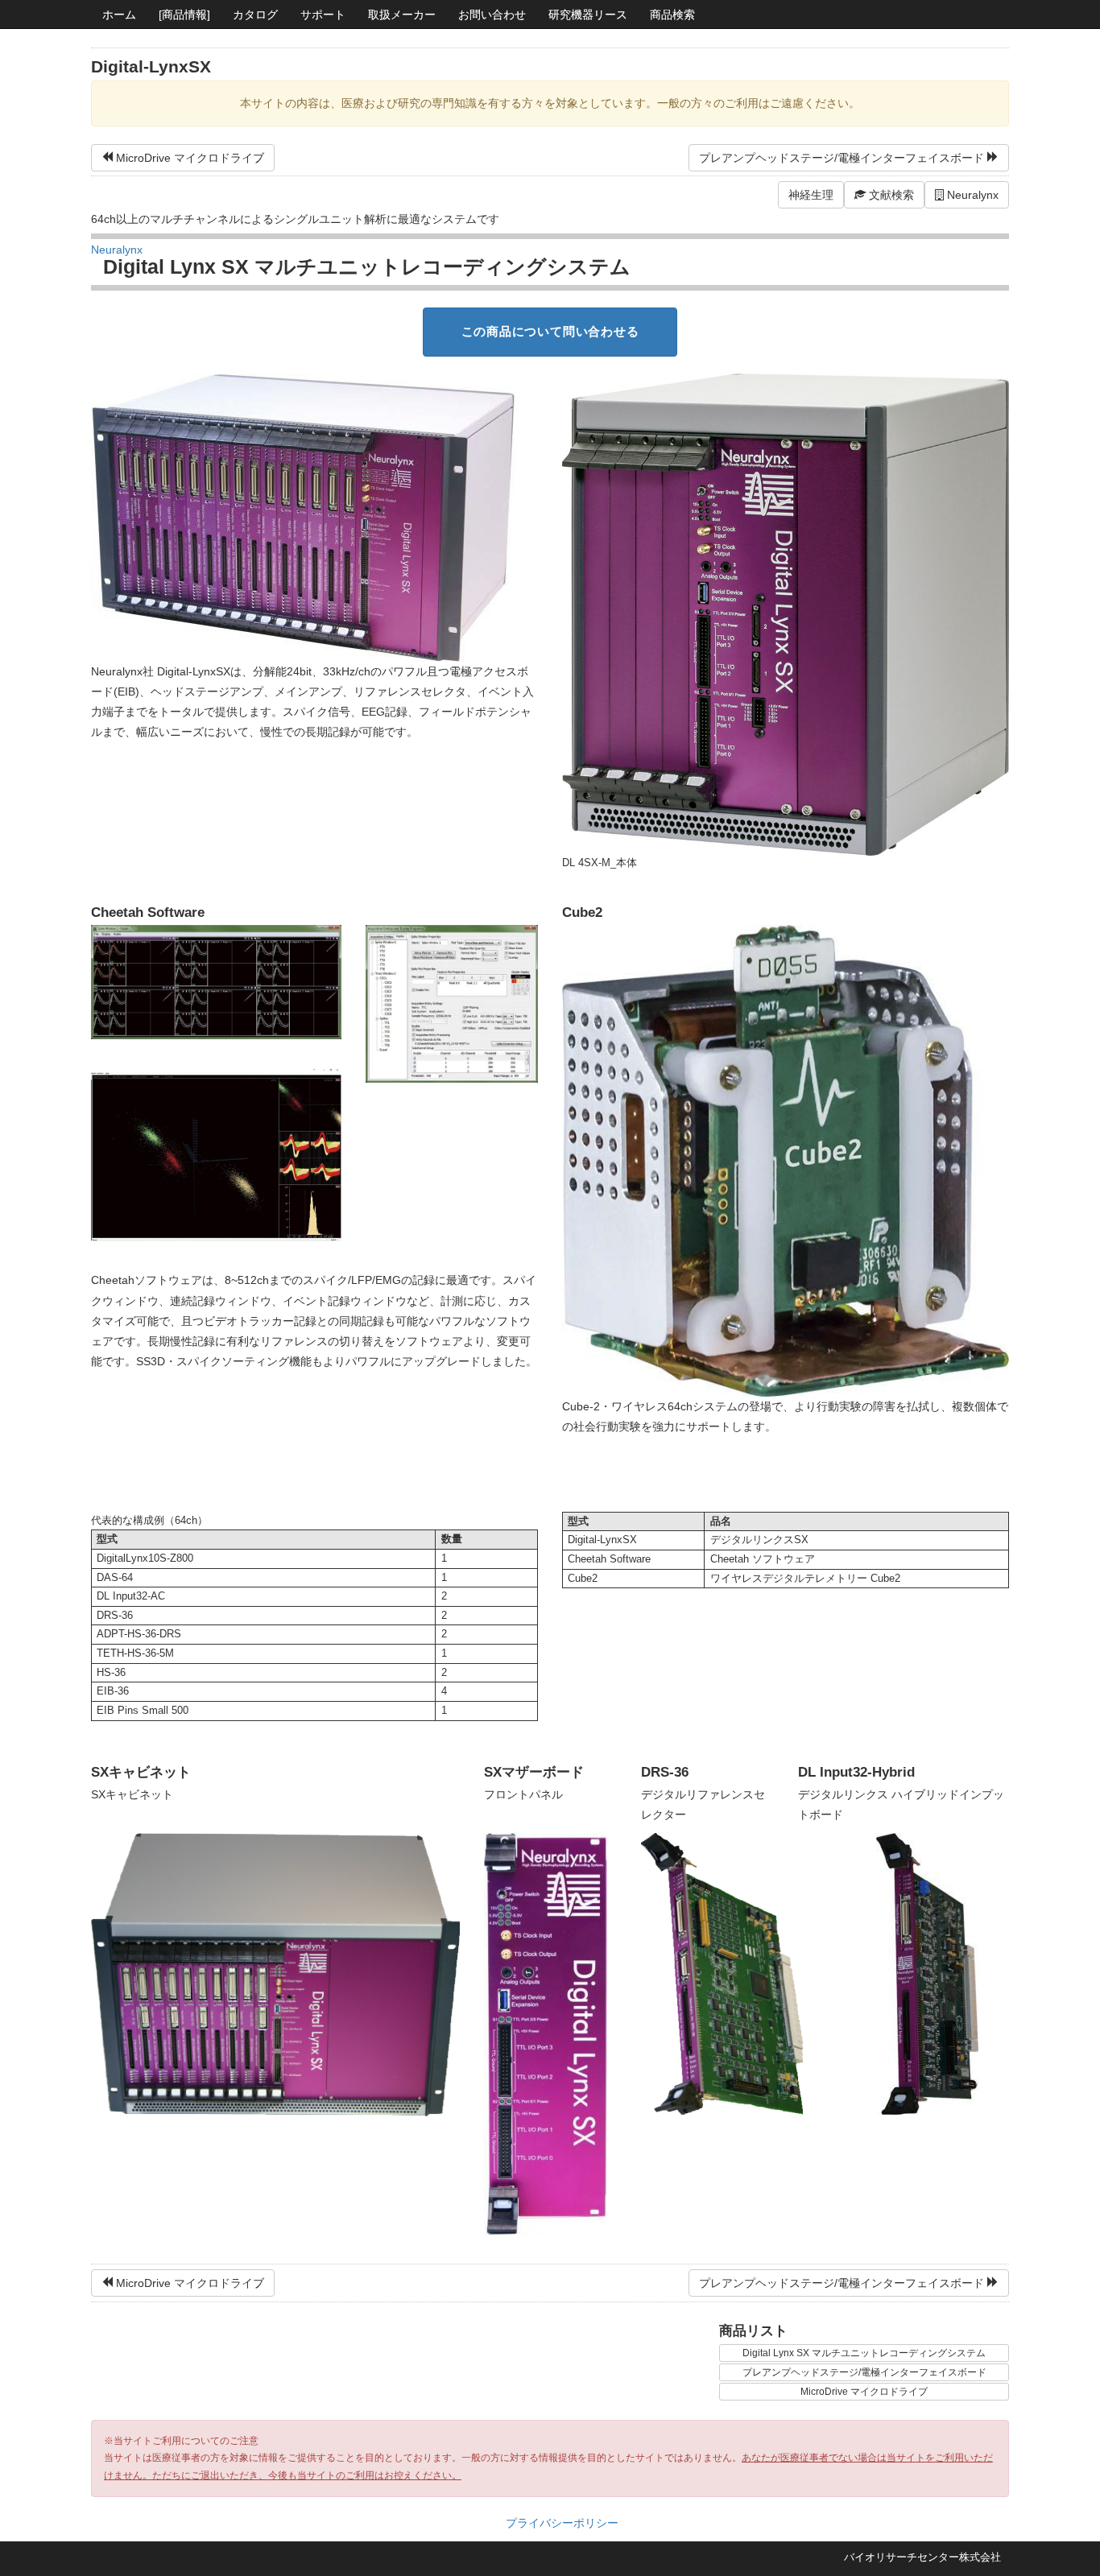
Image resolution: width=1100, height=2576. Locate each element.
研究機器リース (588, 14)
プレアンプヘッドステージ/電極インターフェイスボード (842, 158)
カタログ (255, 14)
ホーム (119, 14)
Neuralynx (971, 195)
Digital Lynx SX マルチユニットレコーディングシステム (864, 2353)
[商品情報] (184, 14)
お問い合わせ (492, 14)
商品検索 (672, 14)
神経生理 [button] (811, 195)
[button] (884, 195)
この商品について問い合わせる (550, 331)
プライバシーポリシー (562, 2523)
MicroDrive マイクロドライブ (190, 158)
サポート (323, 14)
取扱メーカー (402, 14)
